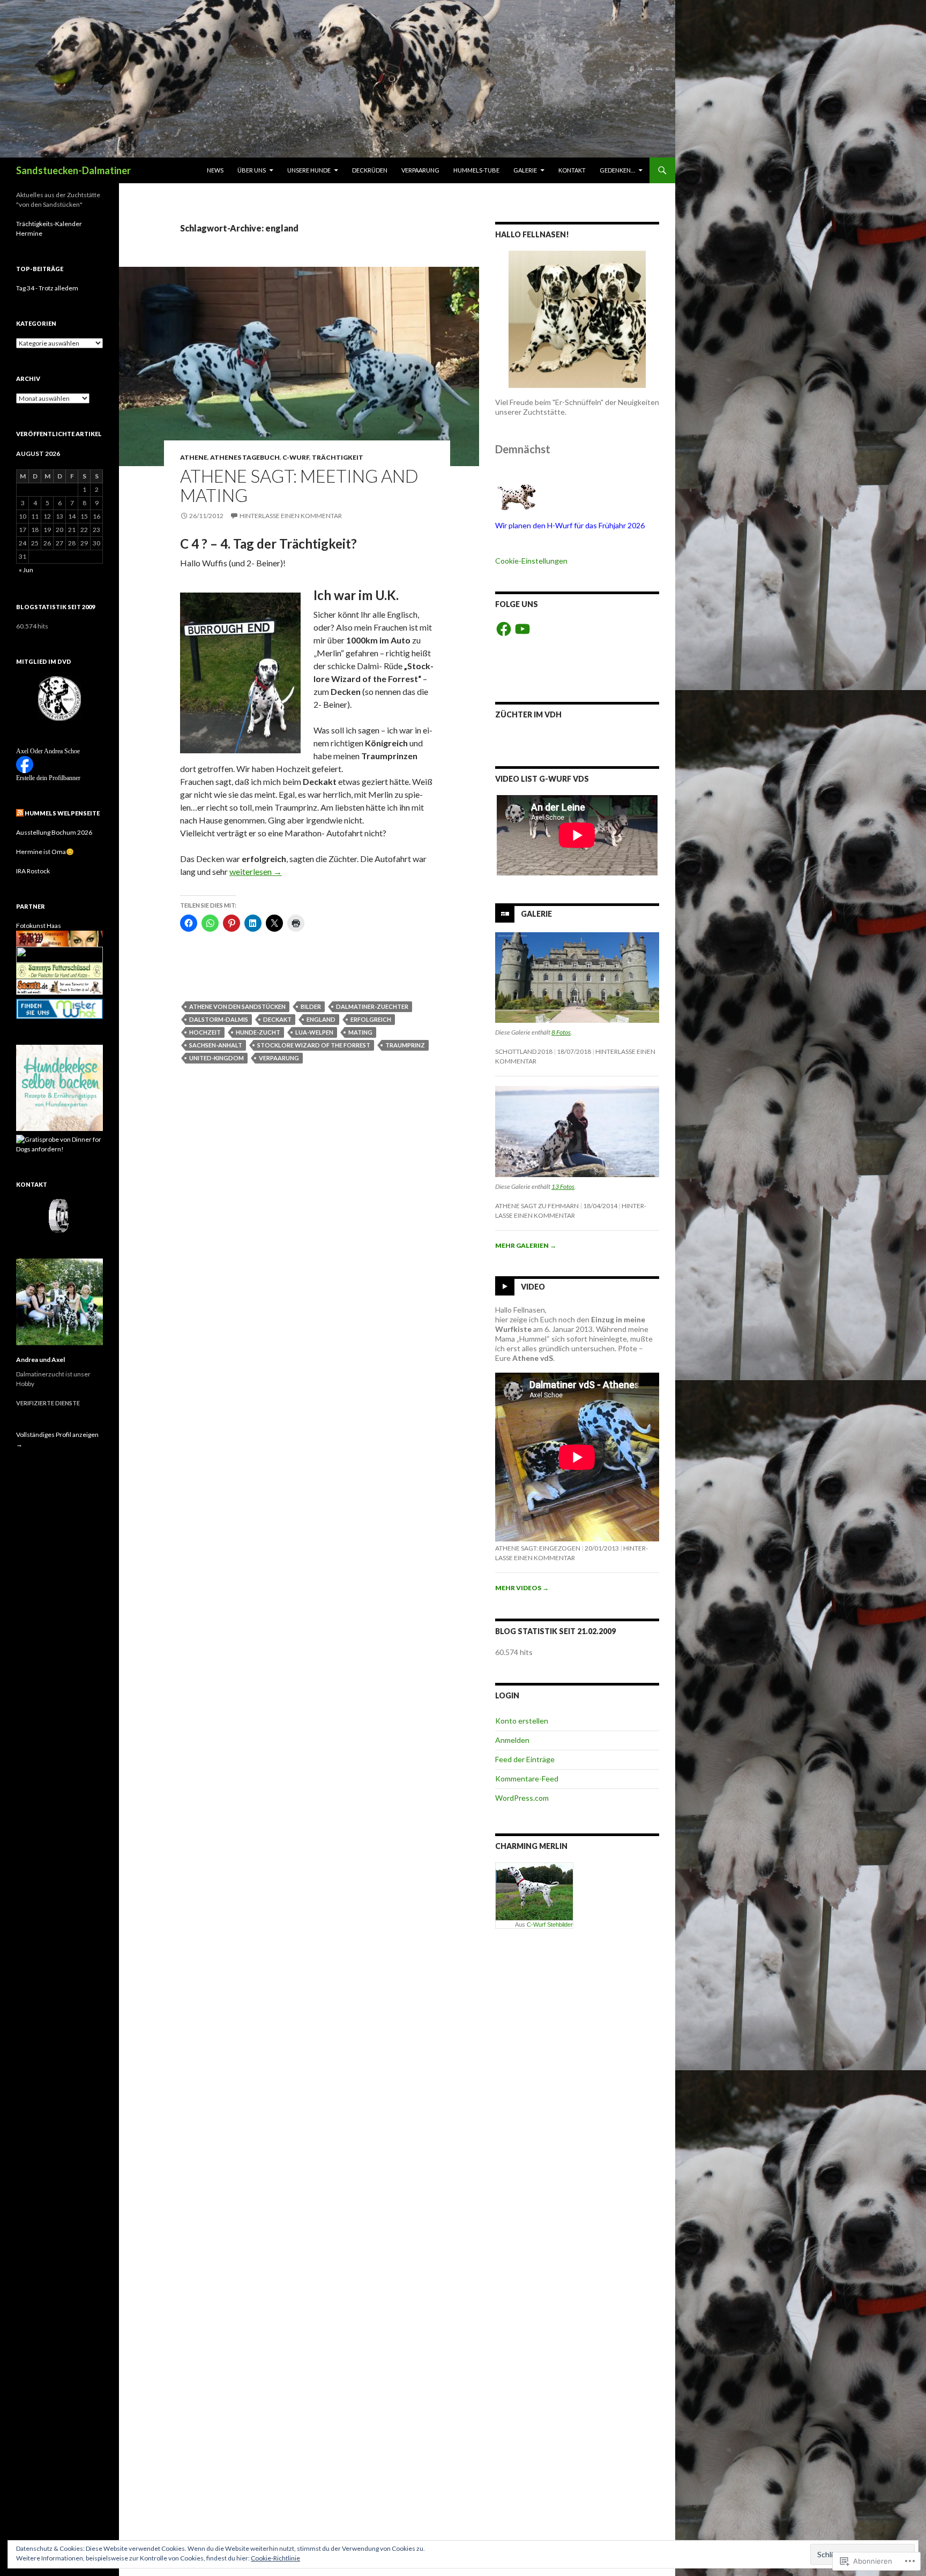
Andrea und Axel (40, 1360)
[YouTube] (522, 629)
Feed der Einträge (525, 1759)
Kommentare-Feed (527, 1779)
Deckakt (277, 1019)
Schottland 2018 (524, 1051)
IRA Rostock (33, 871)
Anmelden (512, 1740)
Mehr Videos (522, 1588)
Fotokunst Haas (39, 926)
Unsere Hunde (309, 170)
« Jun (26, 570)
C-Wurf (296, 457)
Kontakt (572, 170)
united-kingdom (216, 1058)
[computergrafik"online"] (59, 938)
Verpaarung (420, 170)
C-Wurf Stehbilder (550, 1924)
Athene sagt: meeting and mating (299, 485)
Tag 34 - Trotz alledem (47, 288)
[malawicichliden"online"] (59, 954)
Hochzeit (205, 1032)
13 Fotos (563, 1186)
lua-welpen (314, 1032)
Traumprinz (405, 1045)
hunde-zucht (258, 1032)
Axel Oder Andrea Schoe (48, 751)
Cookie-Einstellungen (531, 561)
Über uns (252, 170)
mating (360, 1032)
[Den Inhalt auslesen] (20, 813)
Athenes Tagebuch (245, 457)
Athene (194, 457)
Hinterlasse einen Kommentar (291, 516)
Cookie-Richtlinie (275, 2558)
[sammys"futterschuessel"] (59, 970)
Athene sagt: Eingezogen (538, 1548)
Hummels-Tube (476, 170)
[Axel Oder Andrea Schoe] (25, 764)
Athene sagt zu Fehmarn (537, 1206)
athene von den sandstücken (237, 1006)
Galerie (525, 170)
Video (533, 1286)
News (215, 170)
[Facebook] (504, 629)
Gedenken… (617, 170)
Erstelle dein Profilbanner (48, 778)
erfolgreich (371, 1019)
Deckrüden (370, 170)
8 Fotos (561, 1032)
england (321, 1019)
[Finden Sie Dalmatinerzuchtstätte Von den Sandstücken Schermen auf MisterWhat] (59, 1009)
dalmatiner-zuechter (372, 1006)
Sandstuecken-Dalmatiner (73, 170)
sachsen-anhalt (216, 1045)
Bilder (311, 1006)
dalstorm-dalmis (219, 1019)
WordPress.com (522, 1798)
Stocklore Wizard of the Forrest (314, 1045)
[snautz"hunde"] (59, 986)
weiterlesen (256, 871)
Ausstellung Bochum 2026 (54, 832)
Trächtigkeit (338, 457)
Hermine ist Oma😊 (45, 852)
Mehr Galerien (526, 1245)
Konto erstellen (522, 1721)
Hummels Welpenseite (62, 813)
